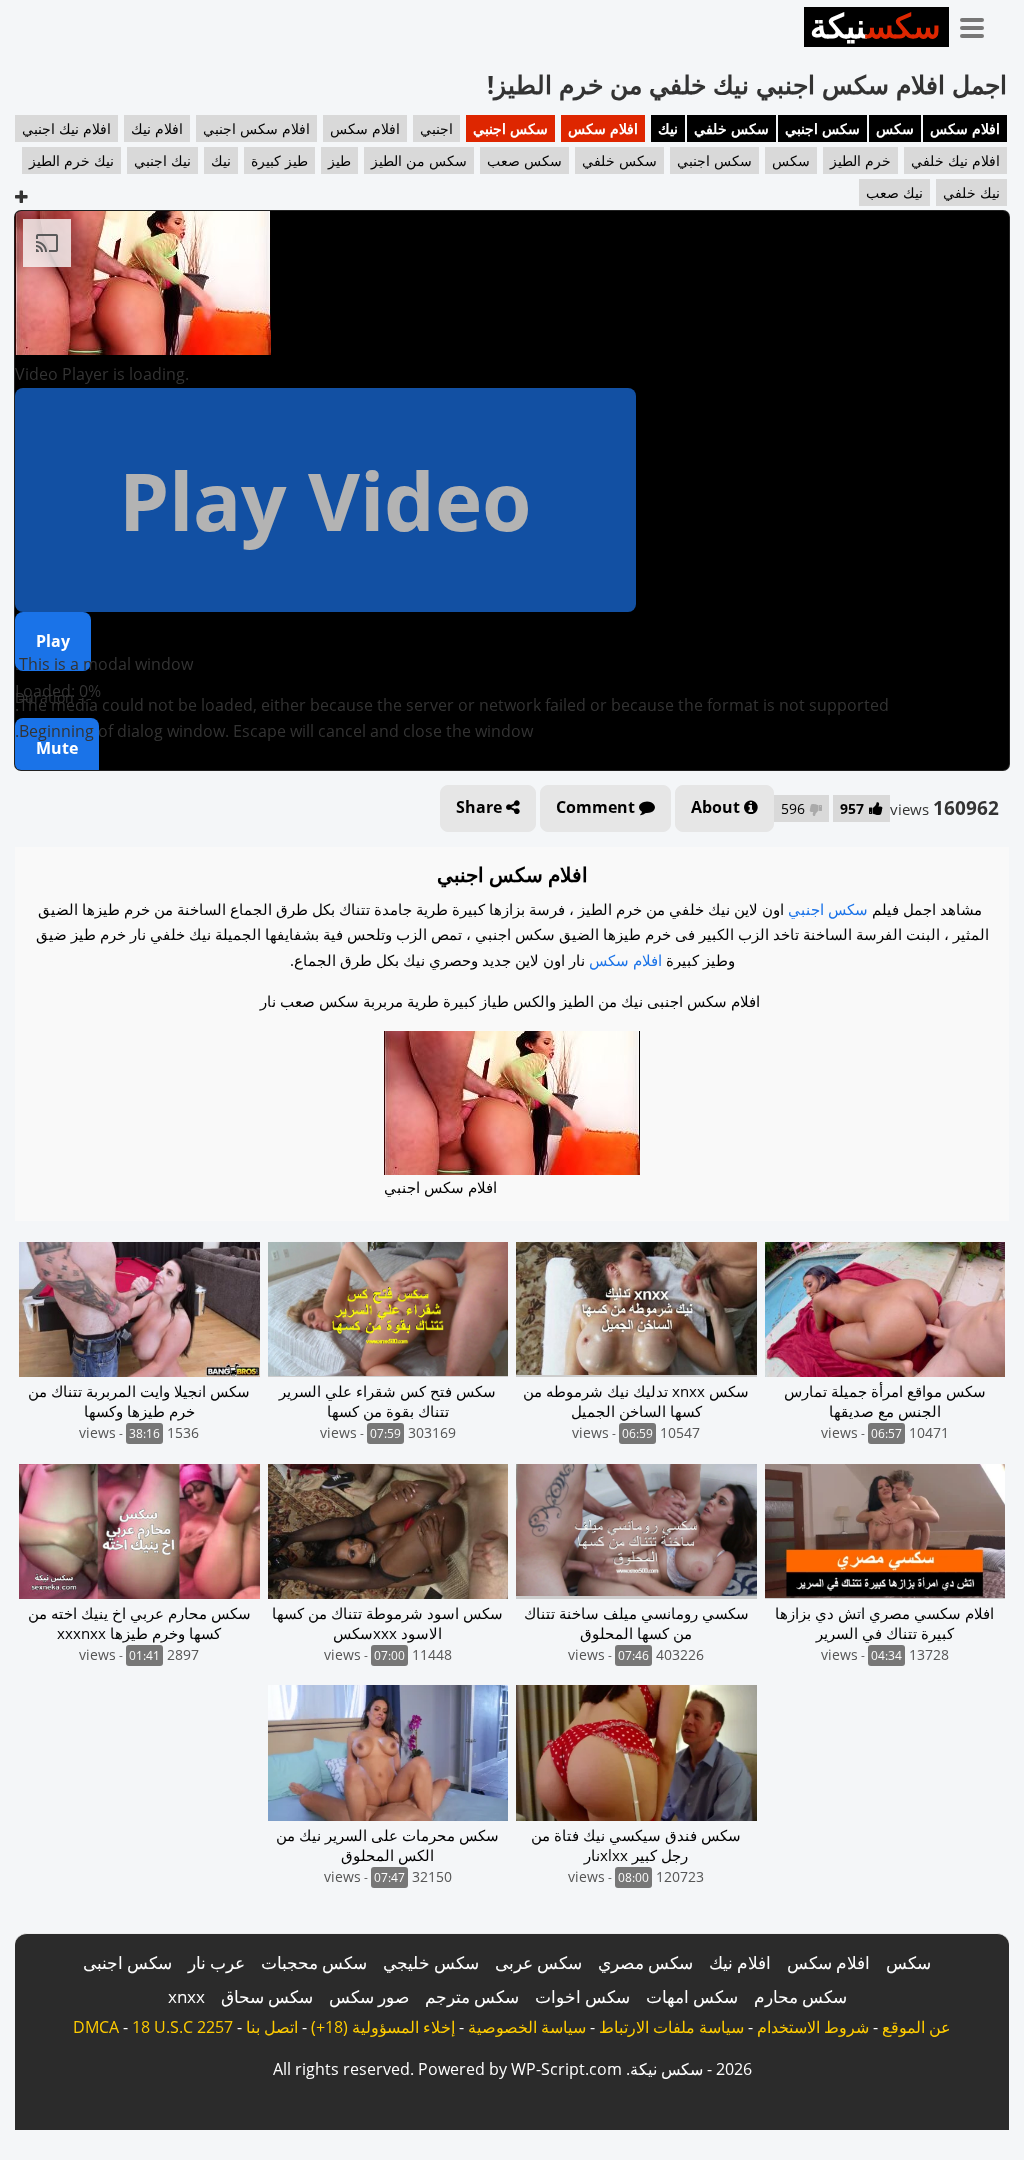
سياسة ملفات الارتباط (671, 2027)
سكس (895, 128)
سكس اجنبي (822, 128)
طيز (339, 160)
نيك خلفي (971, 192)
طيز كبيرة (279, 160)
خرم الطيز (860, 160)
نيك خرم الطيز (71, 160)
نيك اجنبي (162, 160)
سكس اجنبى (127, 1962)
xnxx (186, 1996)
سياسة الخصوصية (527, 2027)
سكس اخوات (582, 1996)
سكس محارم (800, 1996)
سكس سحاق (267, 1996)
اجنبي (436, 128)
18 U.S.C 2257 (182, 2027)
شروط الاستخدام (813, 2027)
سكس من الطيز (419, 160)
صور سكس (369, 1996)
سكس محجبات (314, 1962)
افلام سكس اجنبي (256, 128)
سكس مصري (645, 1962)
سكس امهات (692, 1996)
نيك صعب (894, 192)
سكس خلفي (731, 128)
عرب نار (216, 1962)
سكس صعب (524, 160)
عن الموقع (916, 2027)
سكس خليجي (431, 1962)
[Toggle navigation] (979, 24)
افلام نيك (157, 128)
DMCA (96, 2027)
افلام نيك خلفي (955, 160)
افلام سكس (965, 128)
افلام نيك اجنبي (66, 128)
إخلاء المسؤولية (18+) (383, 2027)
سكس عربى (538, 1962)
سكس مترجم (472, 1996)
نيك (668, 128)
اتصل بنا (272, 2027)
